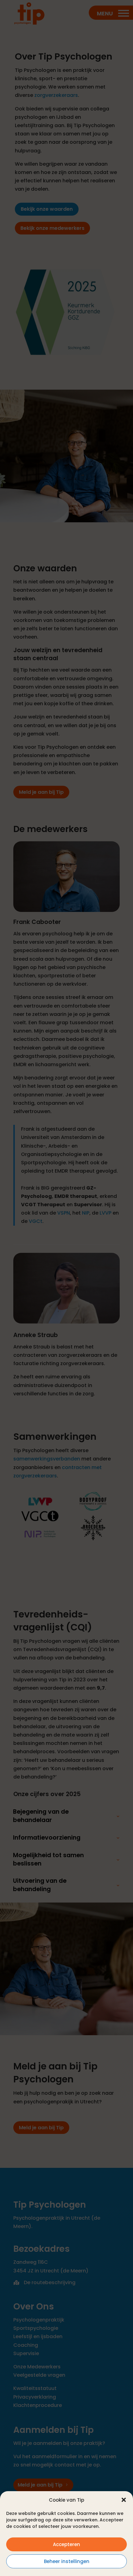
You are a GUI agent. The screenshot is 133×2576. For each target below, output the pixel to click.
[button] (124, 2500)
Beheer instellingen (67, 2561)
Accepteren (66, 2544)
